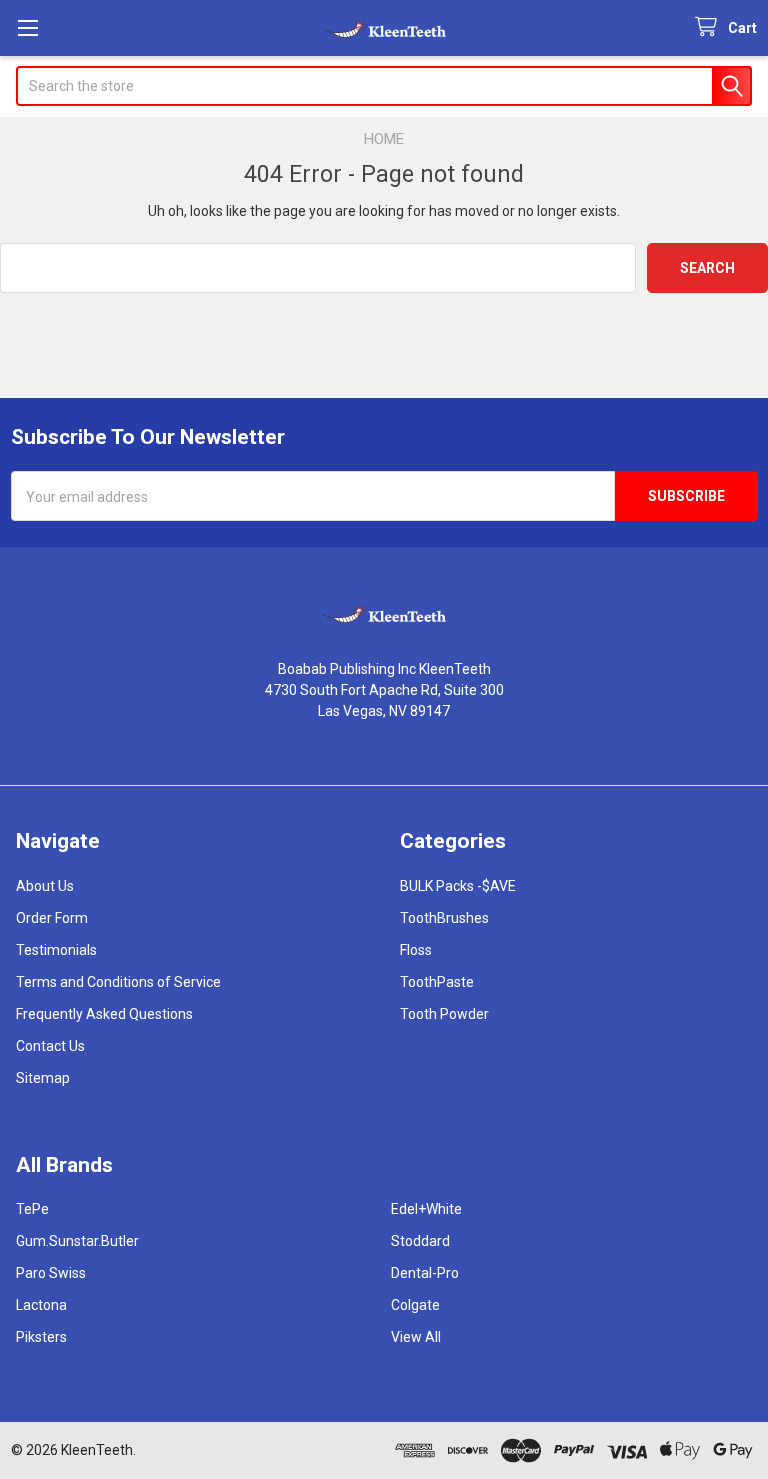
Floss (416, 950)
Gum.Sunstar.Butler (77, 1241)
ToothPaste (437, 982)
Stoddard (420, 1241)
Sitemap (43, 1078)
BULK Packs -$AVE (458, 886)
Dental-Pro (425, 1273)
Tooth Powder (444, 1014)
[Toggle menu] (27, 27)
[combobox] (384, 86)
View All (416, 1337)
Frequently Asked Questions (104, 1014)
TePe (32, 1209)
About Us (45, 886)
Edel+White (426, 1209)
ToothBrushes (444, 918)
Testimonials (56, 950)
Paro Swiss (51, 1273)
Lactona (41, 1305)
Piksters (41, 1337)
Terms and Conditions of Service (118, 982)
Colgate (415, 1305)
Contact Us (50, 1046)
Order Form (52, 918)
